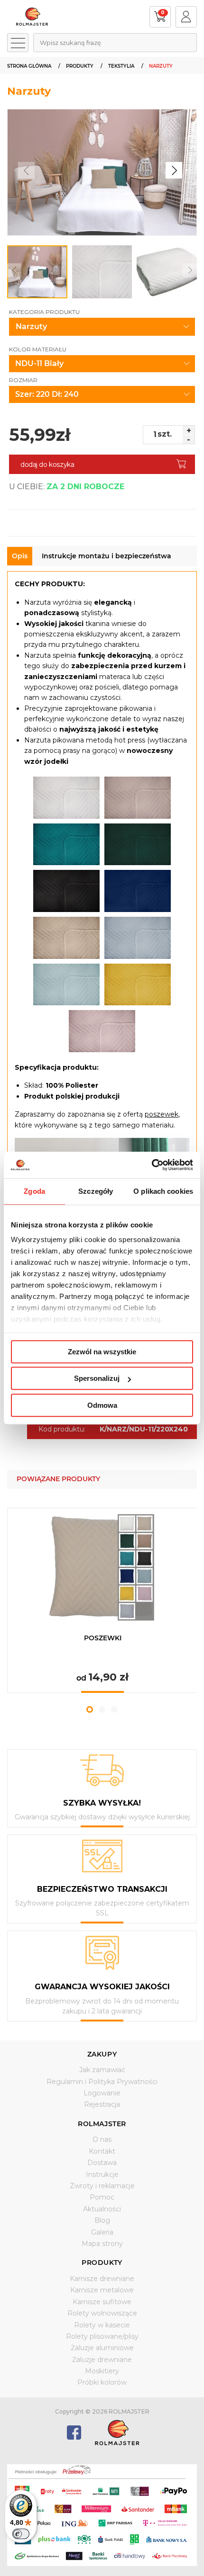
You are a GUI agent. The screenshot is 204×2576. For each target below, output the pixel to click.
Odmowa (102, 1405)
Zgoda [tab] (34, 1191)
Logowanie (102, 2093)
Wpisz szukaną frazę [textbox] (70, 43)
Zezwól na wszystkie (102, 1352)
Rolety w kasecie (102, 2325)
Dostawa (102, 2163)
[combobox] (115, 43)
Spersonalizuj (97, 1378)
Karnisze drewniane (102, 2279)
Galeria (102, 2232)
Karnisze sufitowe (102, 2302)
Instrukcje (102, 2174)
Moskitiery (102, 2371)
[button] (174, 170)
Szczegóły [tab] (96, 1191)
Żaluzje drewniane (102, 2360)
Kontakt (102, 2151)
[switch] (21, 2534)
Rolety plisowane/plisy (102, 2336)
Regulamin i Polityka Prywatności (102, 2082)
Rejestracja (102, 2104)
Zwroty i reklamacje (102, 2186)
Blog (102, 2220)
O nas (102, 2139)
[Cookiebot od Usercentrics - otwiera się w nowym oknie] (152, 1165)
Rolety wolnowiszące (102, 2313)
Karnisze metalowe (102, 2290)
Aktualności (102, 2209)
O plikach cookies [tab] (163, 1191)
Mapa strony (102, 2244)
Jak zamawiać (102, 2070)
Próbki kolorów (102, 2382)
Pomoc (102, 2197)
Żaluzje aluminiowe (102, 2348)
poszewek (162, 1114)
